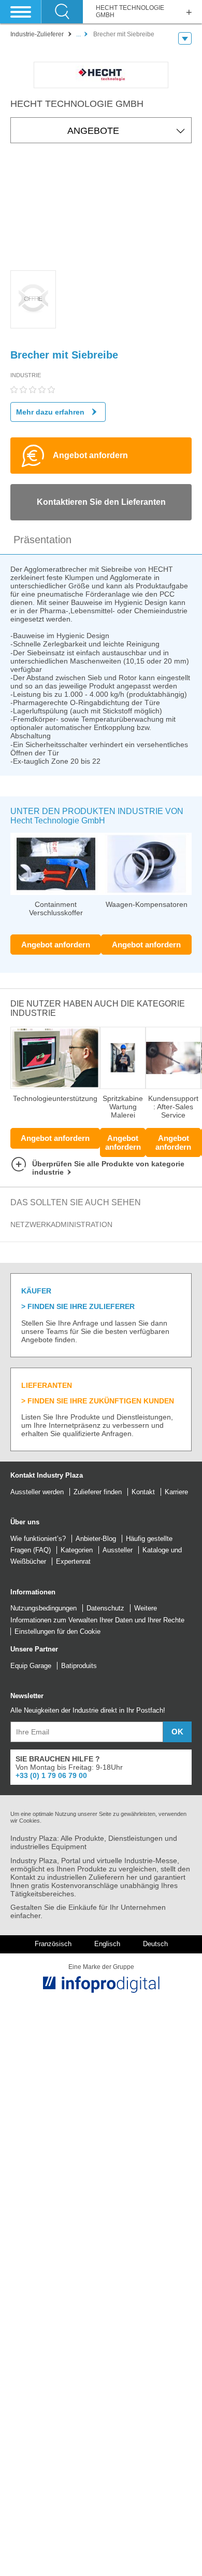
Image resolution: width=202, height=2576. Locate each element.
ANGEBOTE (93, 131)
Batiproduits (79, 1666)
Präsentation (42, 540)
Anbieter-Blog (96, 1539)
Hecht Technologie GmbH (130, 12)
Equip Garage (31, 1666)
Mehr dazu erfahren (50, 412)
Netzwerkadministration (61, 1224)
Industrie (26, 375)
